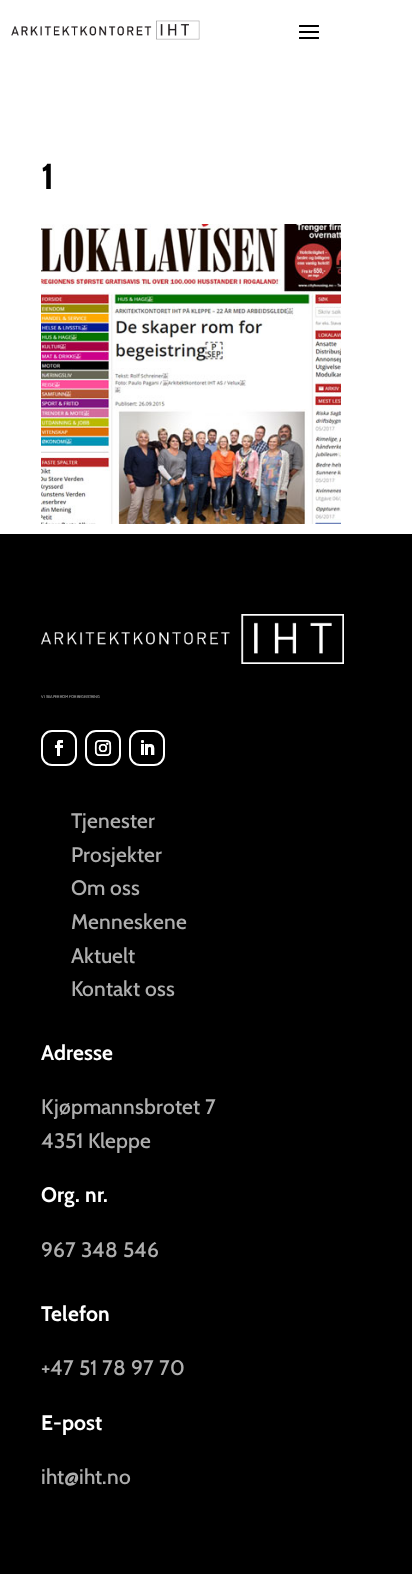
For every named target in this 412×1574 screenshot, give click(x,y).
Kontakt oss (123, 988)
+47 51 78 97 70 (113, 1367)
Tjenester (113, 820)
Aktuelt (103, 955)
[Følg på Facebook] (59, 748)
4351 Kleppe (96, 1140)
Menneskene (129, 921)
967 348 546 (100, 1249)
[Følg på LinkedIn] (147, 748)
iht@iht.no (86, 1476)
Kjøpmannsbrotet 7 (128, 1106)
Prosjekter (116, 854)
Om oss (105, 887)
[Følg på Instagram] (103, 748)
